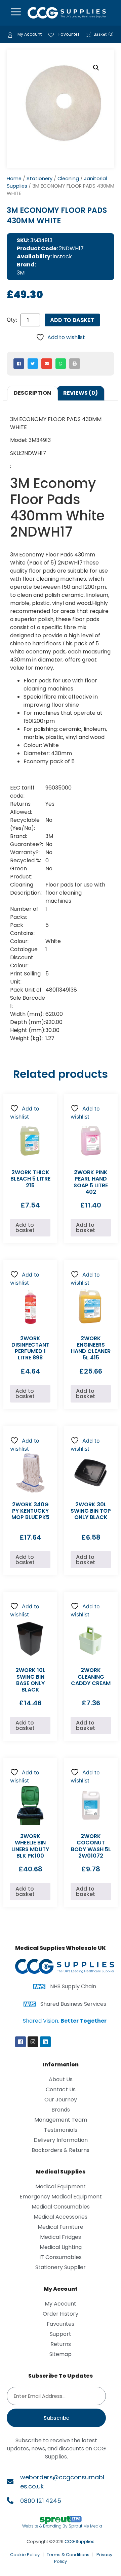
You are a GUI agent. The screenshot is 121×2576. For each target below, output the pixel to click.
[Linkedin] (45, 2042)
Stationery (39, 179)
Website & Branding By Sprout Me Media (62, 2526)
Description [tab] (32, 393)
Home (14, 179)
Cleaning (68, 179)
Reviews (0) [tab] (80, 393)
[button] (96, 68)
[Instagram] (33, 2042)
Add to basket (72, 320)
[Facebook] (21, 2042)
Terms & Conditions (68, 2555)
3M (21, 273)
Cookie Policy (25, 2555)
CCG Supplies (79, 2541)
